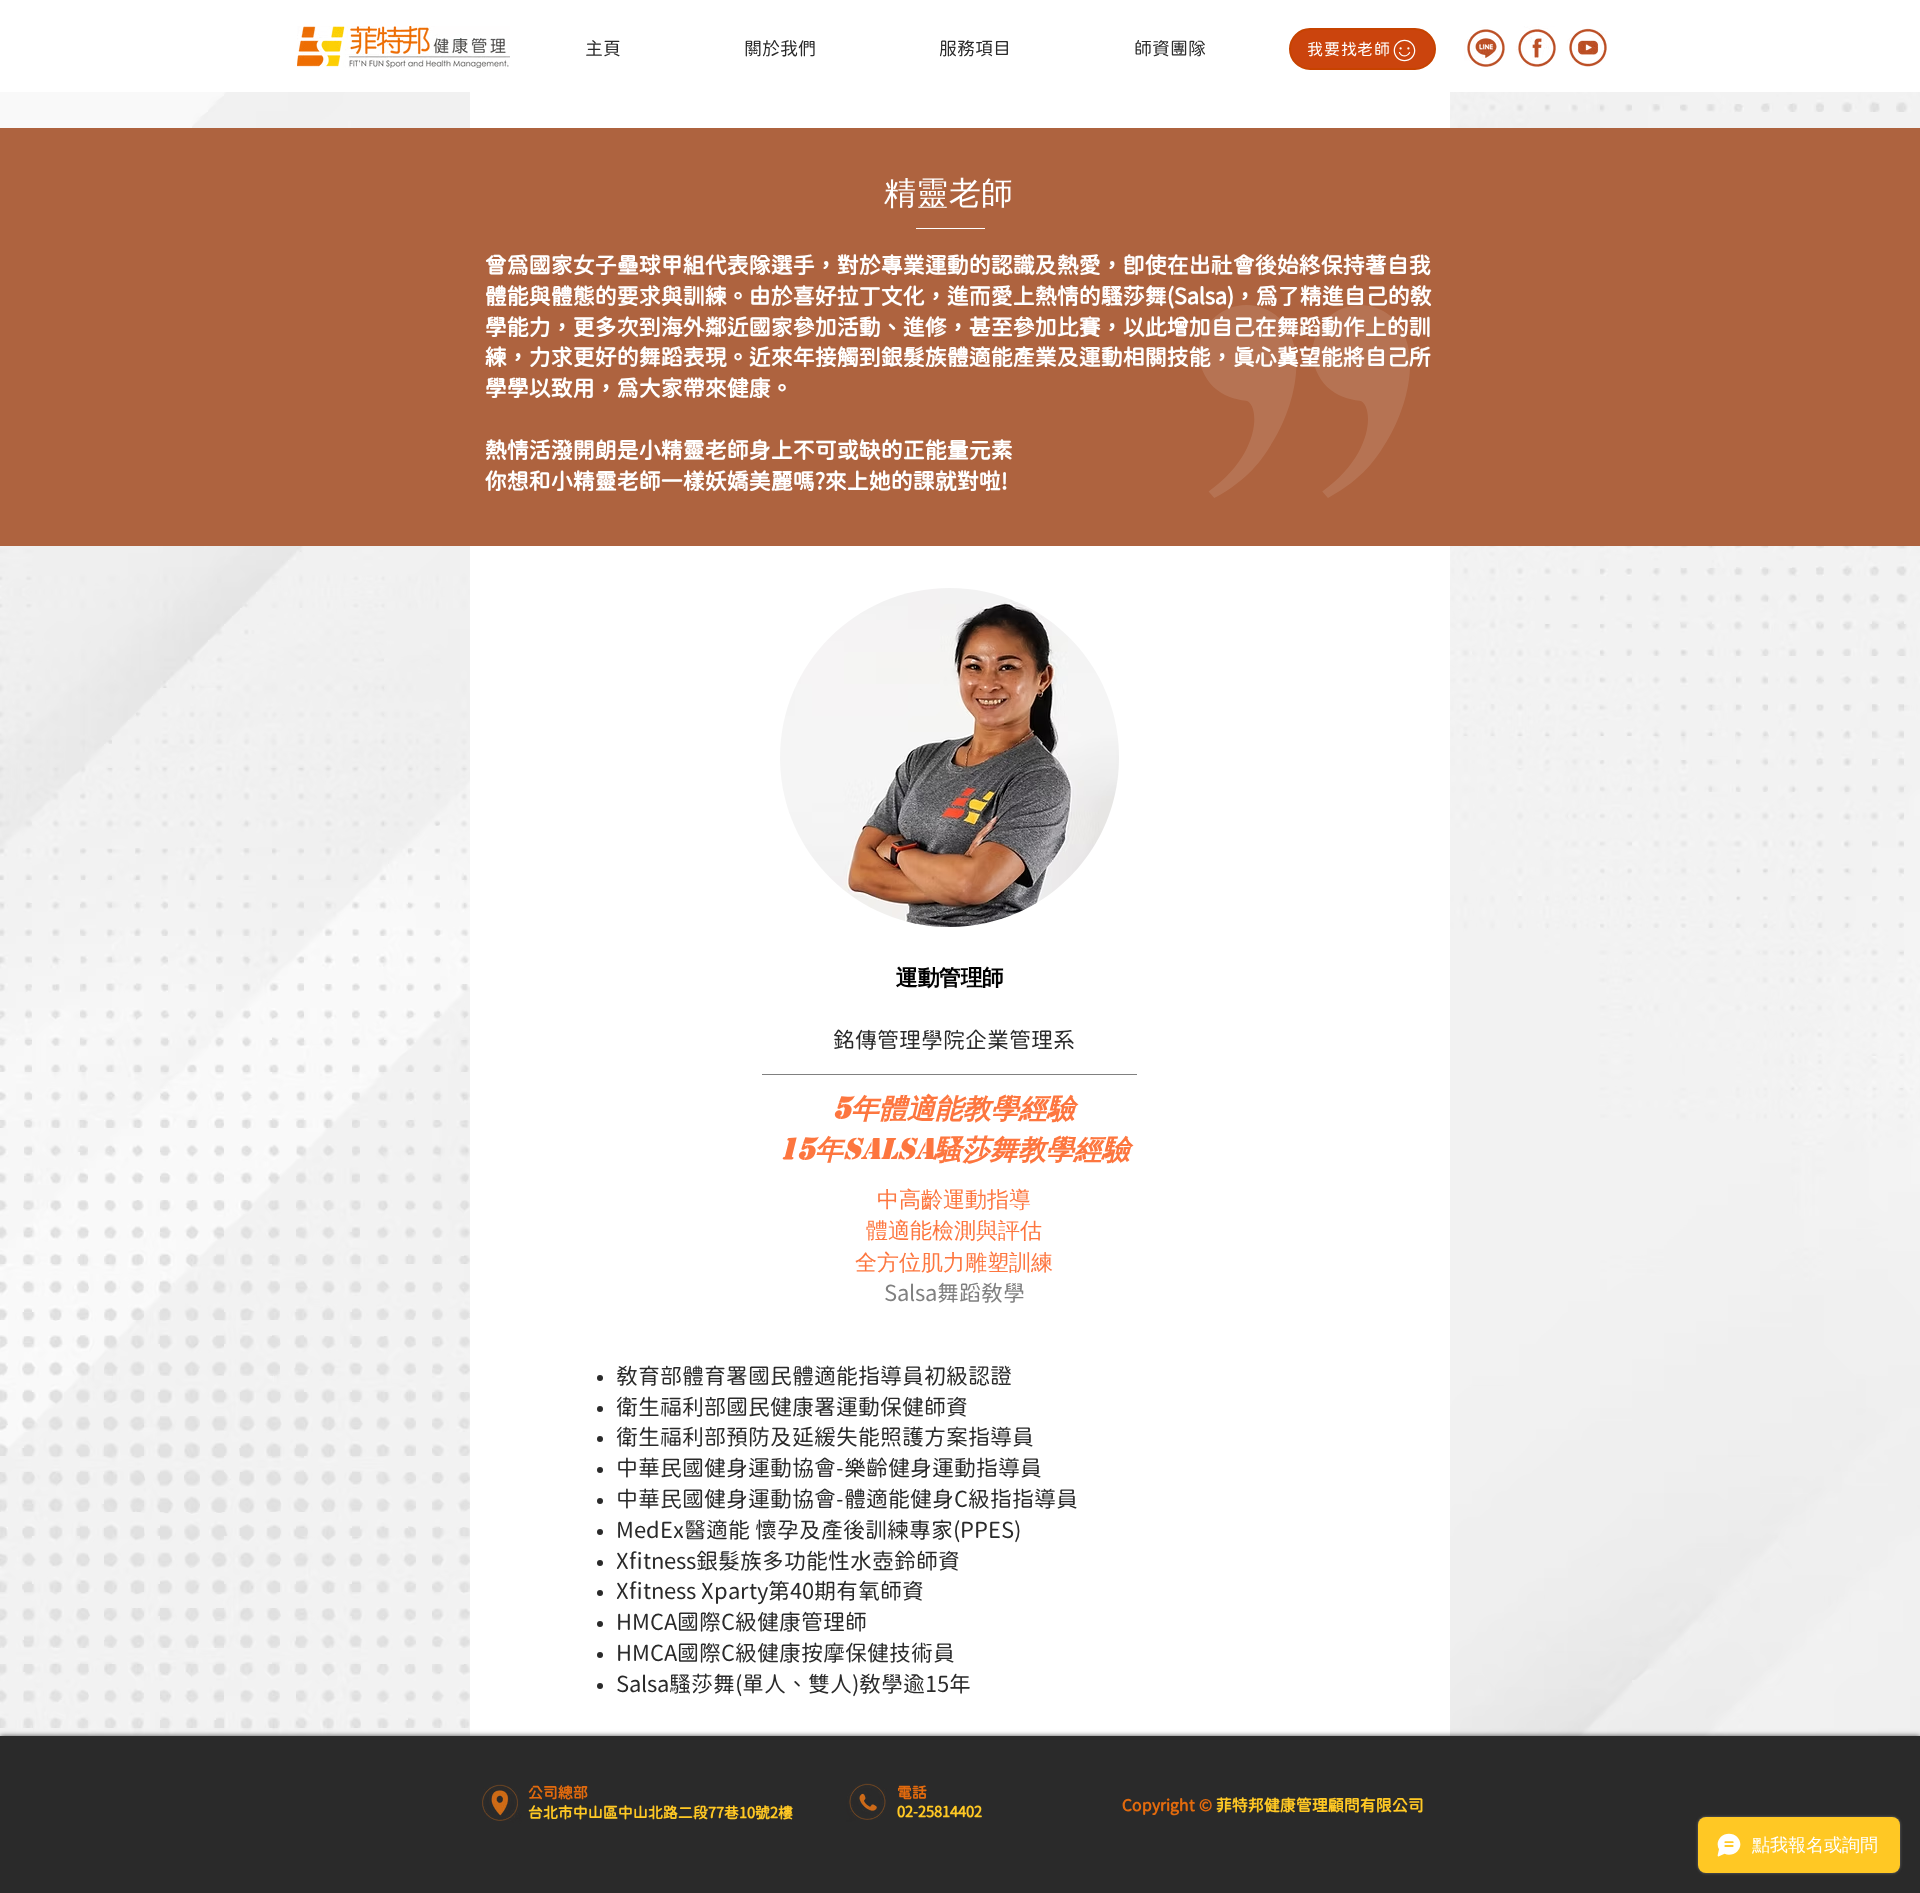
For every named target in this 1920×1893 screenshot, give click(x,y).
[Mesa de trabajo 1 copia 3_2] (1537, 48)
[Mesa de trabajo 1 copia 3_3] (1588, 48)
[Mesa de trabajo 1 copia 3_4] (1486, 48)
